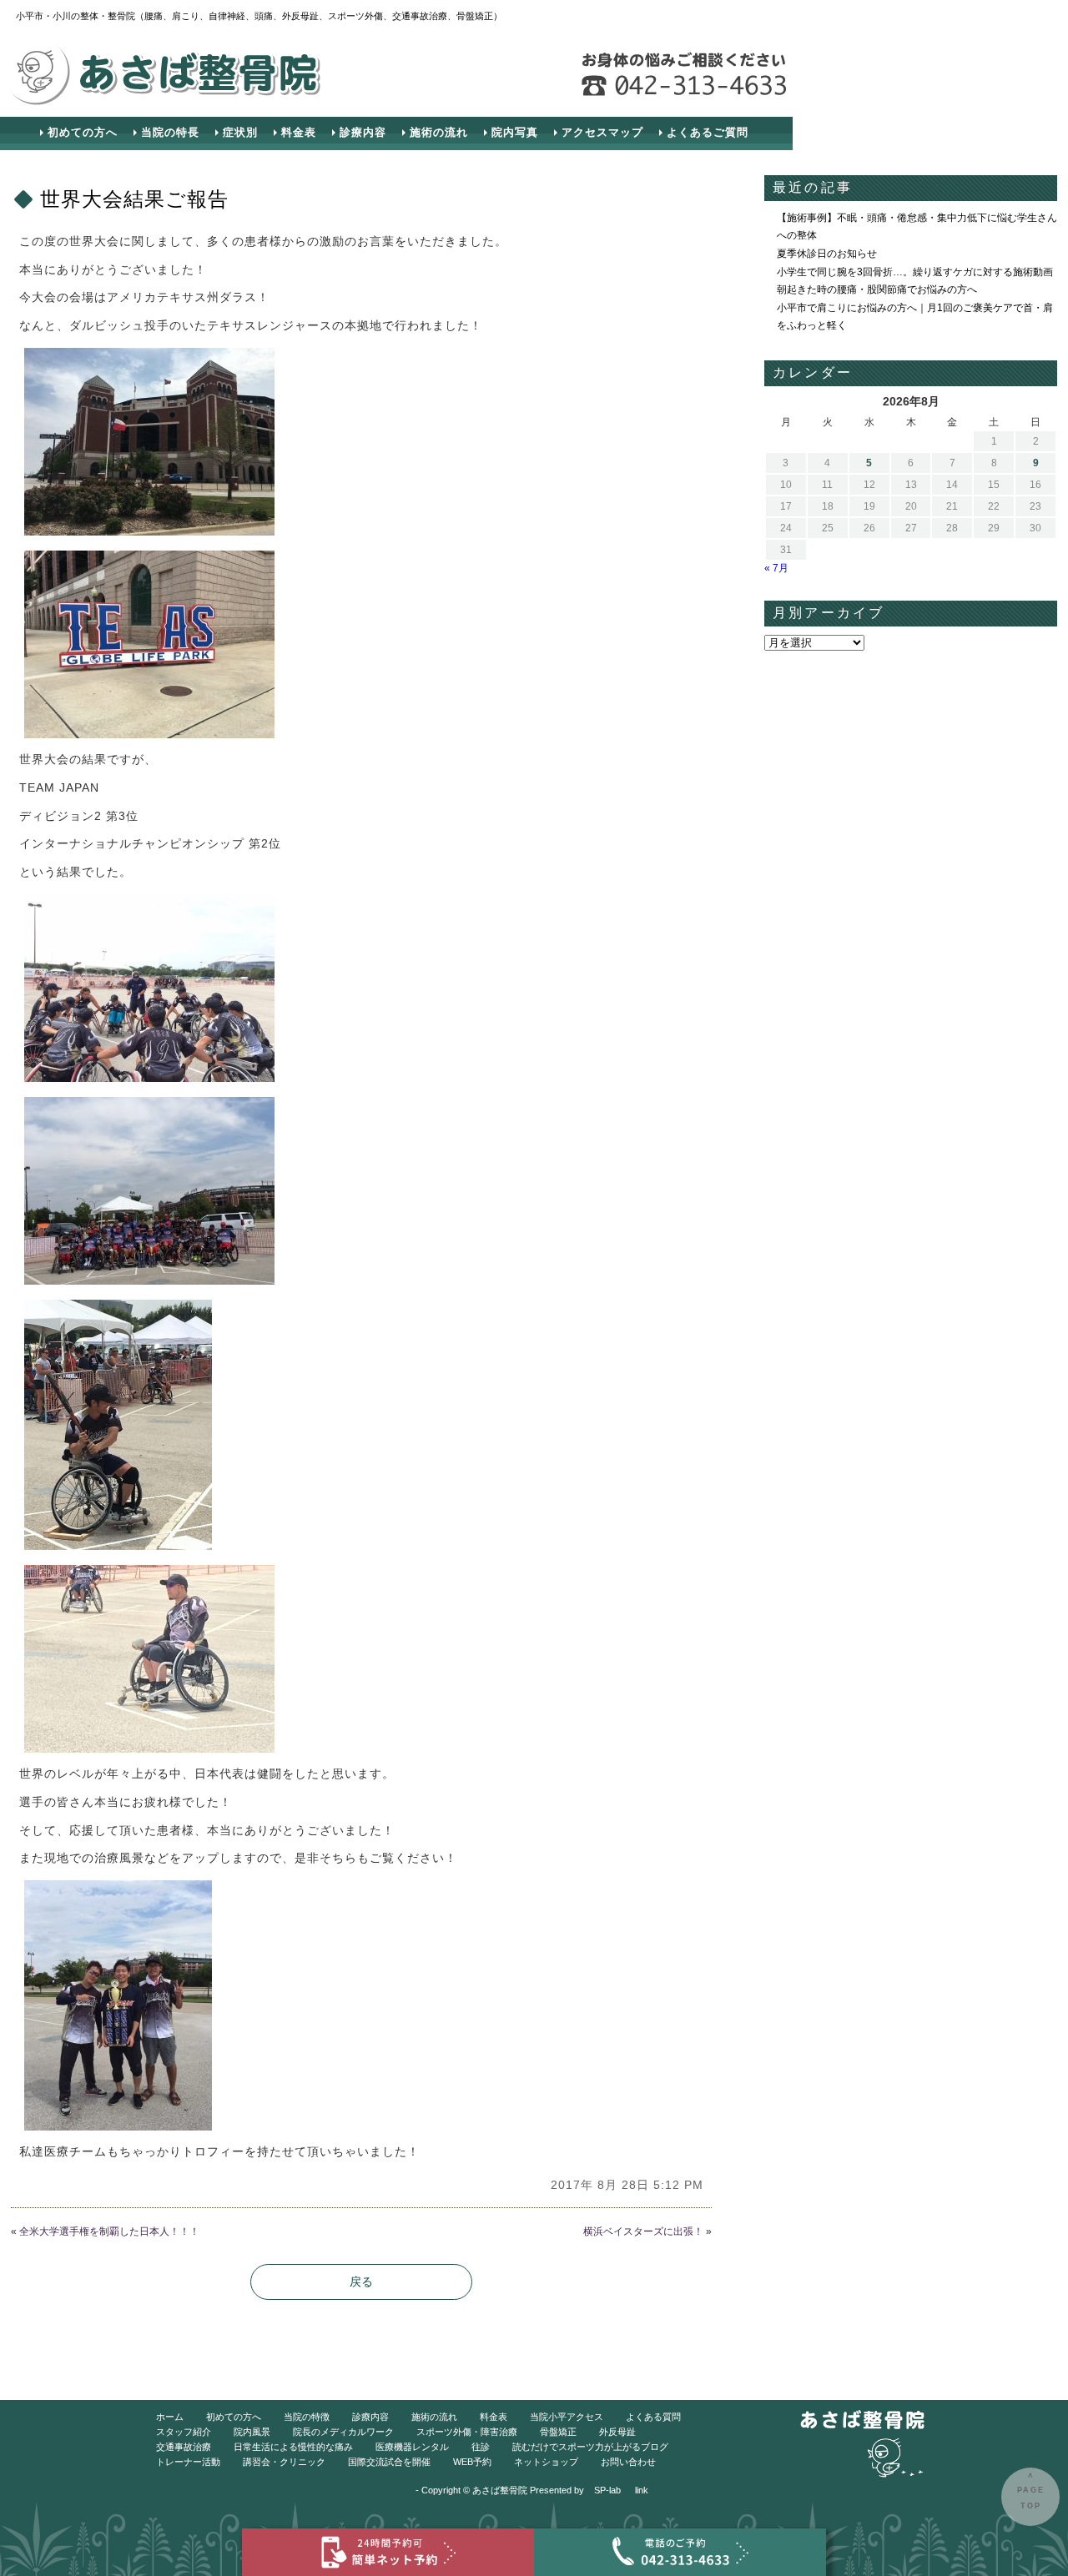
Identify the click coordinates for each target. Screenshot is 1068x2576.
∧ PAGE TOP (1031, 2490)
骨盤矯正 (558, 2432)
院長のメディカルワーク (343, 2432)
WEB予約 (472, 2462)
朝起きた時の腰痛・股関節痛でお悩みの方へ (877, 289)
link (642, 2490)
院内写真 (515, 132)
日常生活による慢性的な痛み (293, 2447)
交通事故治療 (184, 2447)
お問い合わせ (628, 2462)
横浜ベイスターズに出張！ (643, 2231)
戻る (361, 2282)
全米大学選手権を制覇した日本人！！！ (109, 2231)
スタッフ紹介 (184, 2432)
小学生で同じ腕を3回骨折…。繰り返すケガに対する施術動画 (915, 272)
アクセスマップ (602, 132)
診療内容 (363, 132)
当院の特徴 (307, 2417)
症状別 (240, 132)
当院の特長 (170, 132)
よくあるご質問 (708, 132)
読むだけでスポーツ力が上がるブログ (590, 2447)
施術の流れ (439, 132)
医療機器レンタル (412, 2447)
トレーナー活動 (188, 2462)
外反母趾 (617, 2432)
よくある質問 (653, 2417)
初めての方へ (83, 132)
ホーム (170, 2417)
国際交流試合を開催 (389, 2462)
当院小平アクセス (567, 2417)
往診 (481, 2447)
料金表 (299, 132)
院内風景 (252, 2432)
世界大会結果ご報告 (134, 199)
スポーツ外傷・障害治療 (467, 2432)
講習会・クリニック (284, 2462)
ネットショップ (546, 2462)
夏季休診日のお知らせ (827, 254)
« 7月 (776, 568)
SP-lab (607, 2490)
